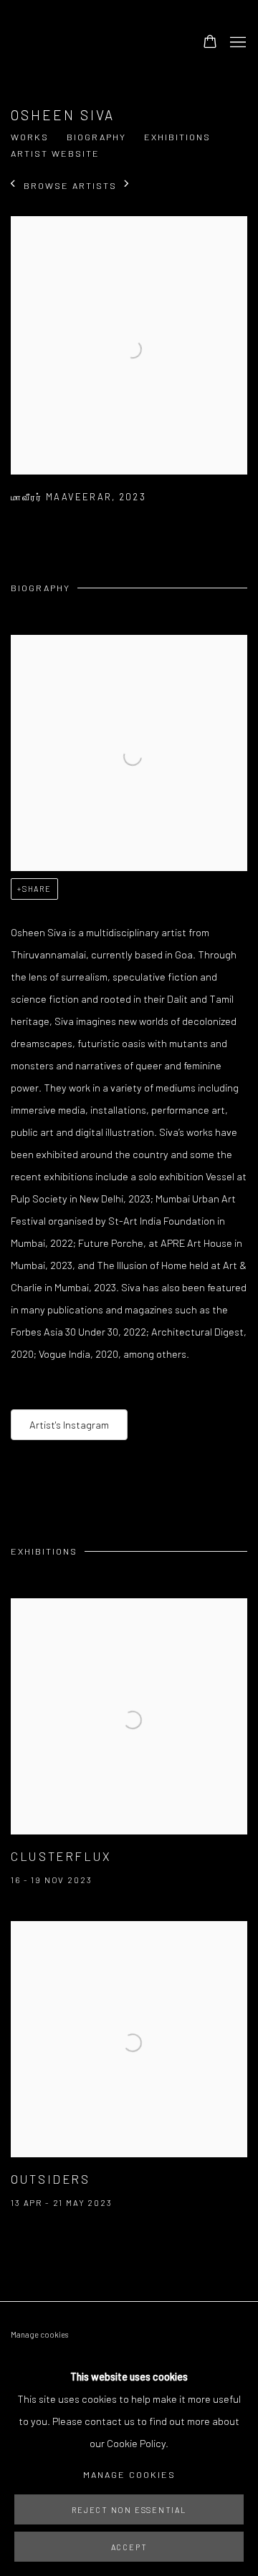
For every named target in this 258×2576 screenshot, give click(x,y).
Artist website (55, 153)
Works (30, 137)
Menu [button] (236, 43)
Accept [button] (129, 2547)
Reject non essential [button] (129, 2510)
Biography (96, 137)
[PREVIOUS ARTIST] (13, 185)
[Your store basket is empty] (210, 43)
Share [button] (37, 889)
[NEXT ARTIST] (127, 185)
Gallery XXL (82, 43)
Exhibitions (177, 137)
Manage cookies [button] (39, 2334)
